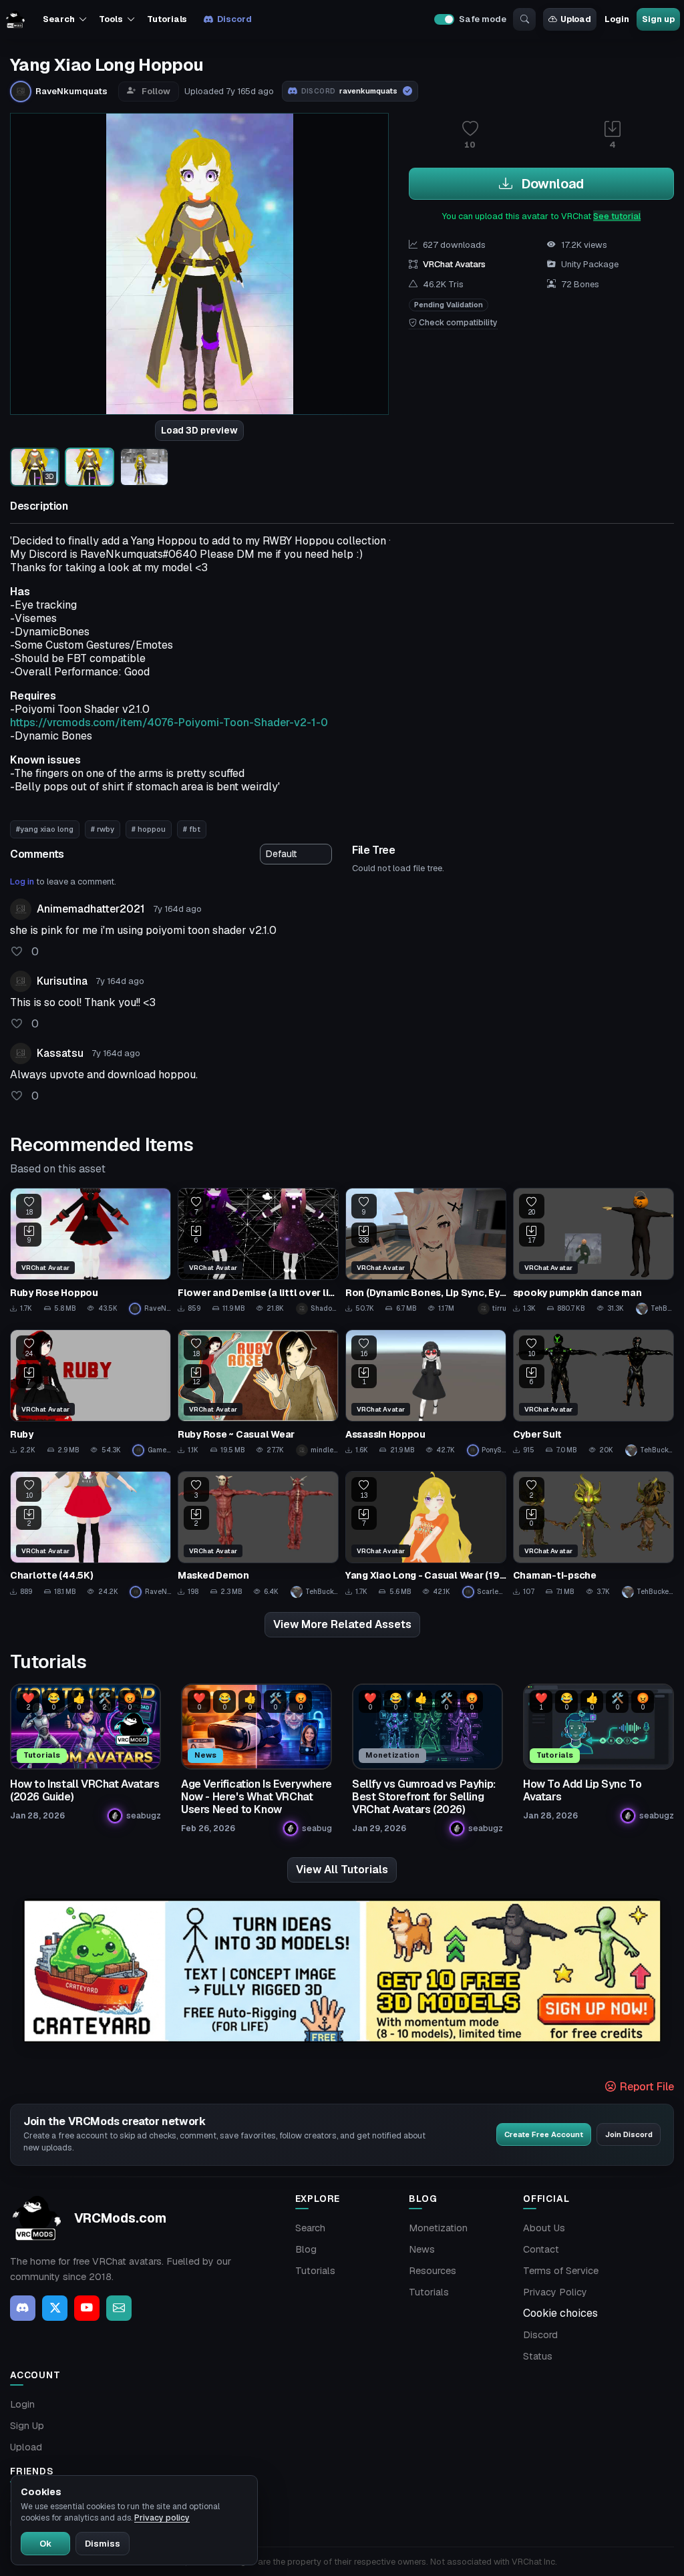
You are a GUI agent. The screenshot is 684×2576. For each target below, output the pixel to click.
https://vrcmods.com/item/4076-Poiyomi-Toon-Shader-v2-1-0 (169, 722)
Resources (433, 2271)
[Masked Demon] (258, 1535)
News (422, 2249)
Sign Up (27, 2426)
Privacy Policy (555, 2292)
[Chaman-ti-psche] (593, 1535)
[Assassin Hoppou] (426, 1393)
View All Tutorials (342, 1870)
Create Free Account (544, 2134)
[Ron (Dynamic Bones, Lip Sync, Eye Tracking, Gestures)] (426, 1251)
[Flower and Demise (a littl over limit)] (258, 1251)
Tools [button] (111, 19)
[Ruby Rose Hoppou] (91, 1251)
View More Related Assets (342, 1624)
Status (538, 2356)
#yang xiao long (45, 829)
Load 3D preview (199, 430)
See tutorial (617, 216)
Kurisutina (62, 981)
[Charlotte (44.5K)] (91, 1535)
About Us (544, 2228)
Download (551, 184)
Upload (576, 19)
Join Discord (629, 2134)
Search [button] (58, 19)
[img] (342, 1971)
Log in (22, 881)
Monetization (438, 2228)
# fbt (192, 829)
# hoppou (149, 829)
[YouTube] (87, 2308)
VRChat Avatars (454, 264)
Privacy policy (162, 2518)
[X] (55, 2308)
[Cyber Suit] (593, 1393)
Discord (234, 19)
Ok (45, 2544)
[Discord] (23, 2308)
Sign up (658, 19)
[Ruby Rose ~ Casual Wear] (258, 1393)
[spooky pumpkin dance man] (593, 1251)
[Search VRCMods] (524, 19)
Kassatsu (60, 1053)
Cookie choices (560, 2313)
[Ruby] (91, 1393)
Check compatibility (457, 323)
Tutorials (167, 19)
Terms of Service (561, 2271)
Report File (646, 2087)
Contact (541, 2249)
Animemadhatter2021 (91, 909)
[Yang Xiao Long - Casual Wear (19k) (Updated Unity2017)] (426, 1535)
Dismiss (103, 2544)
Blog (306, 2249)
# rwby (103, 829)
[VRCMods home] (15, 19)
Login (617, 19)
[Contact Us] (119, 2308)
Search (310, 2228)
